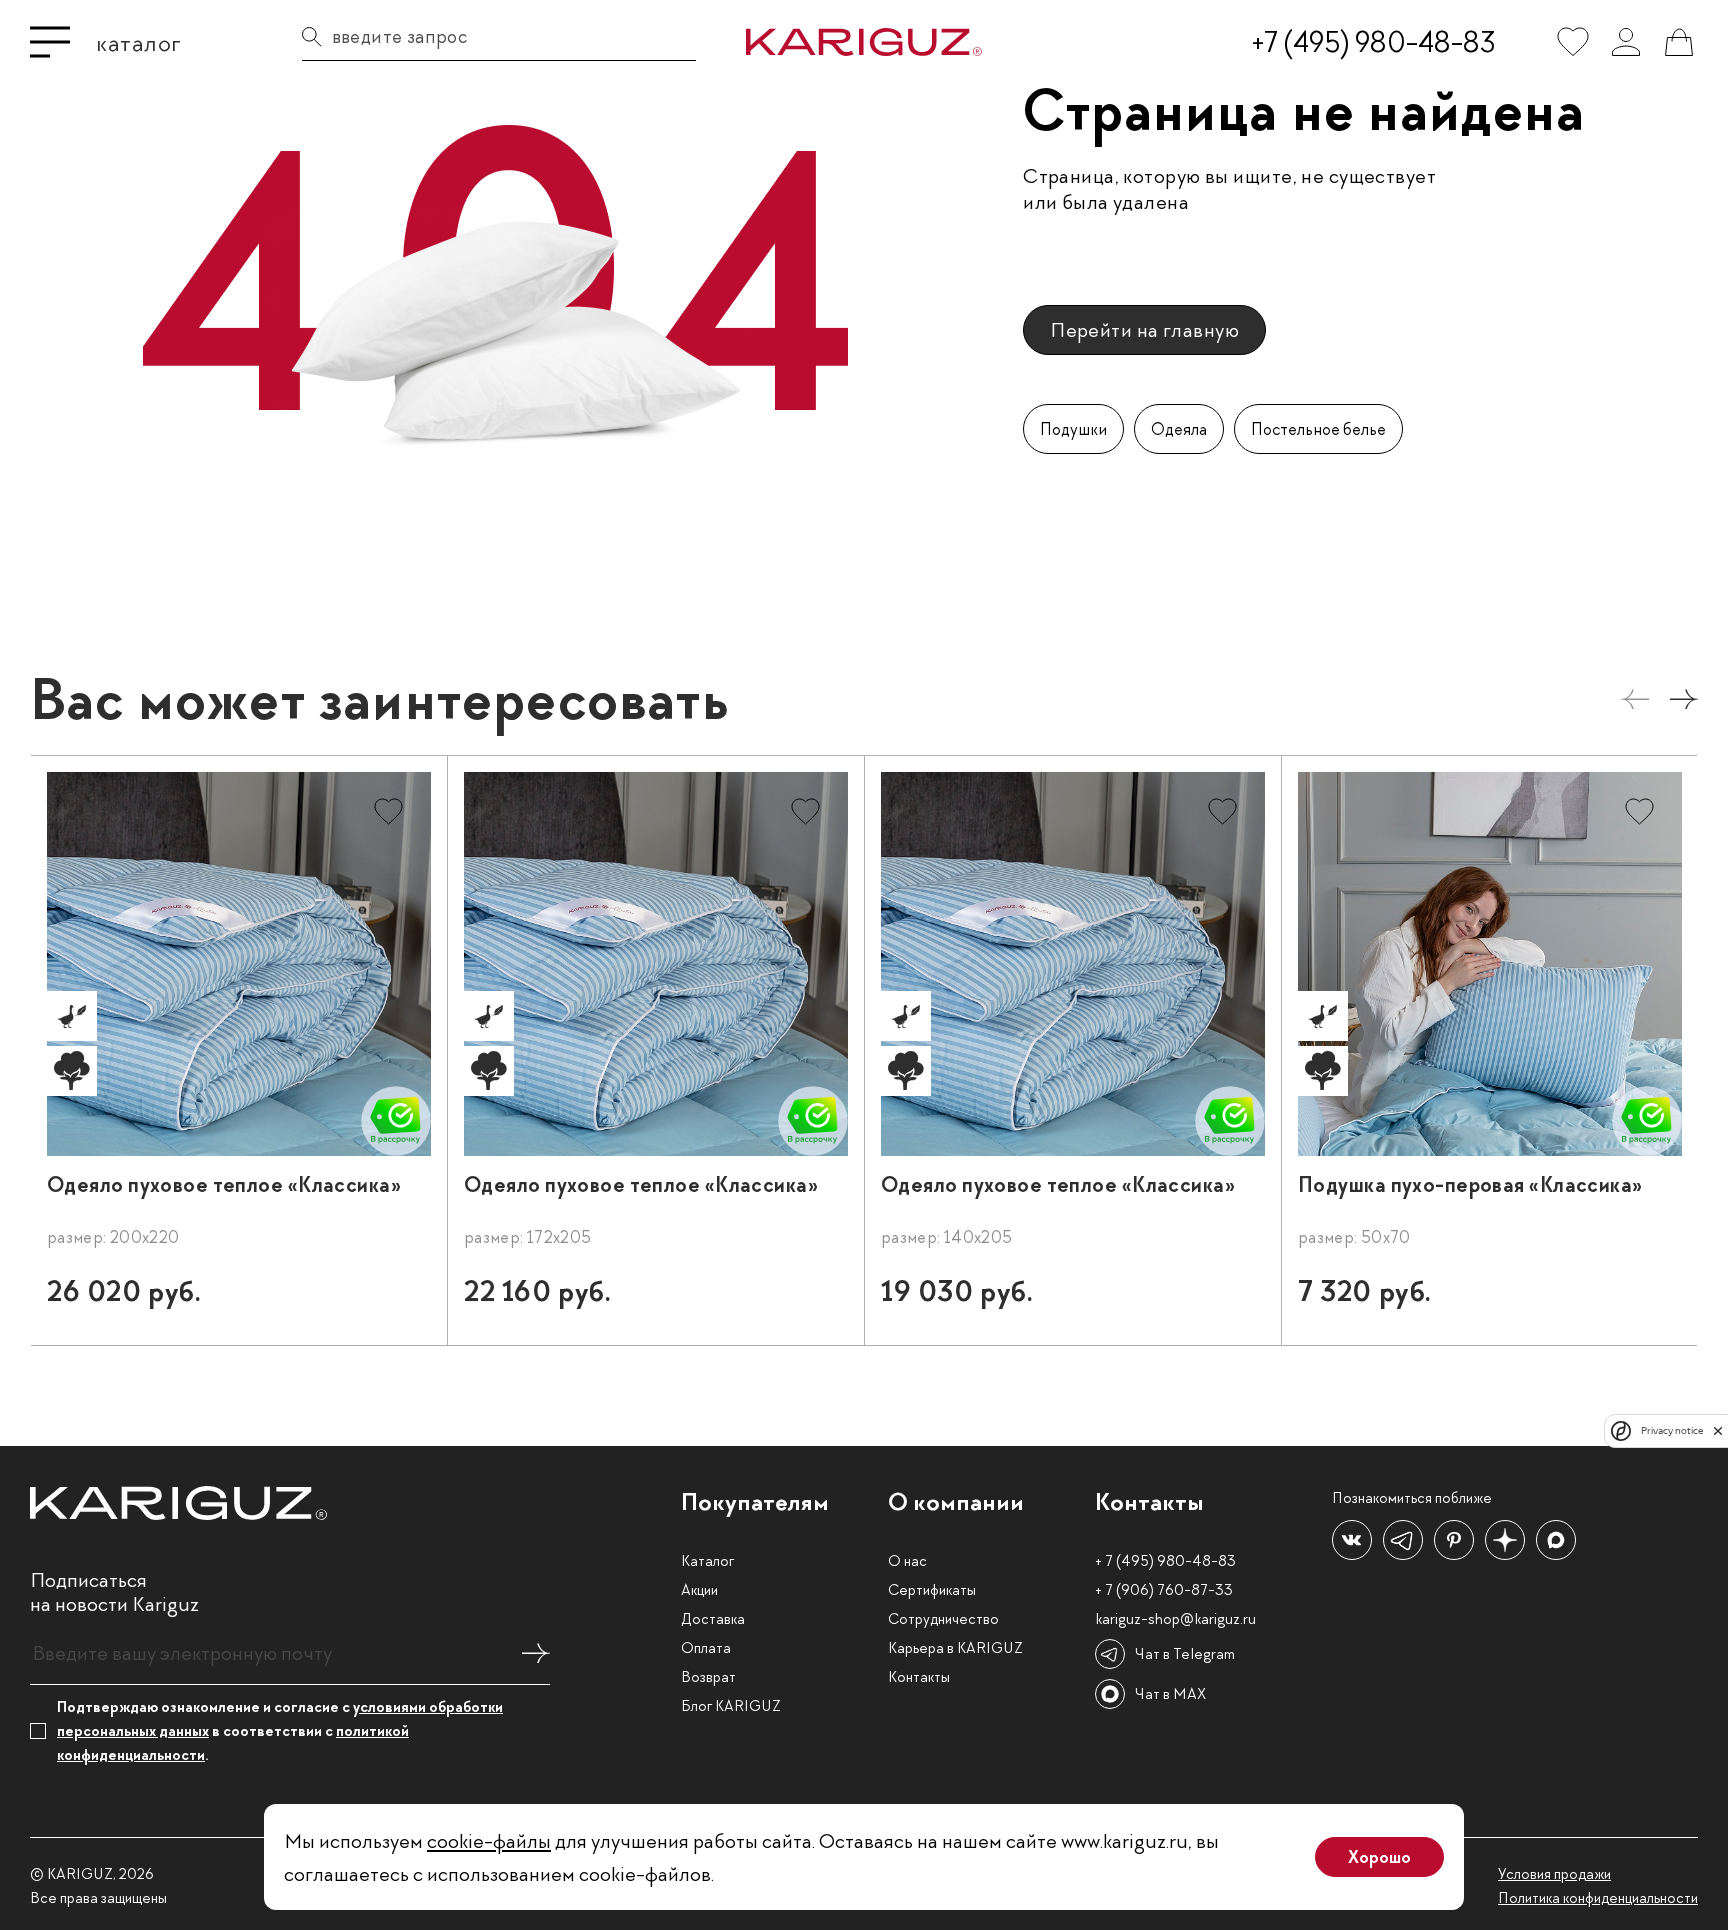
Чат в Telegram (1185, 1654)
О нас (907, 1561)
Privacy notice (1672, 1430)
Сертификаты (932, 1590)
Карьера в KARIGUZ (955, 1648)
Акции (699, 1590)
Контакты (919, 1677)
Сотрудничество (943, 1619)
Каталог (707, 1561)
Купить (376, 1300)
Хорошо (1379, 1857)
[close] (1718, 1430)
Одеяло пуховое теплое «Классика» (224, 1185)
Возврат (708, 1677)
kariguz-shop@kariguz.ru (1175, 1619)
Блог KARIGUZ (731, 1706)
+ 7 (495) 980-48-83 (1165, 1561)
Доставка (713, 1619)
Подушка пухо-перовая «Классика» (1470, 1185)
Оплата (706, 1648)
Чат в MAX (1170, 1694)
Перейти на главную (1144, 329)
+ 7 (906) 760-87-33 (1164, 1590)
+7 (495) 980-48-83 (1373, 42)
